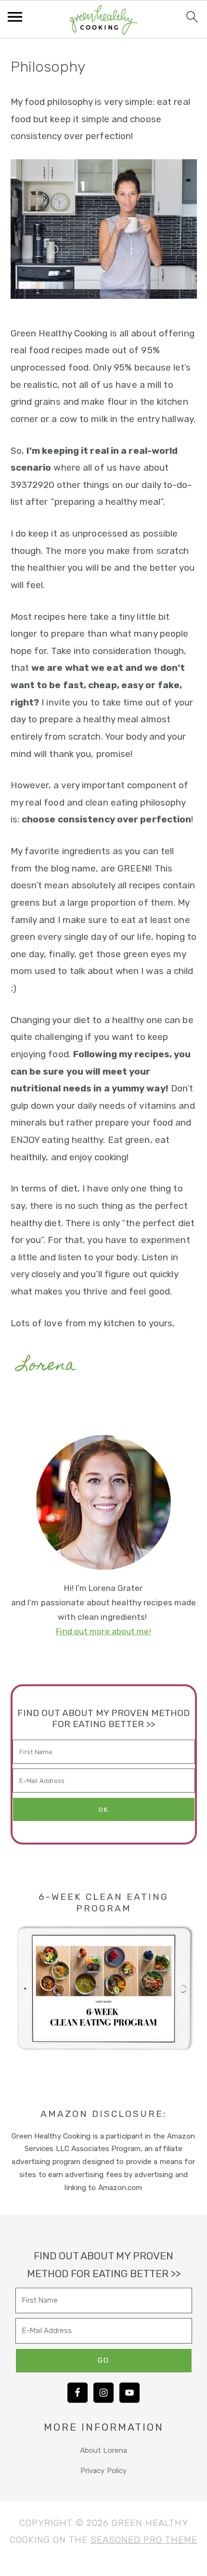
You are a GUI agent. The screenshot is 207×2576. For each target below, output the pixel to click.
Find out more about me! (103, 1631)
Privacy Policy (103, 2471)
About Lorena (103, 2450)
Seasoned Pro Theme (144, 2540)
